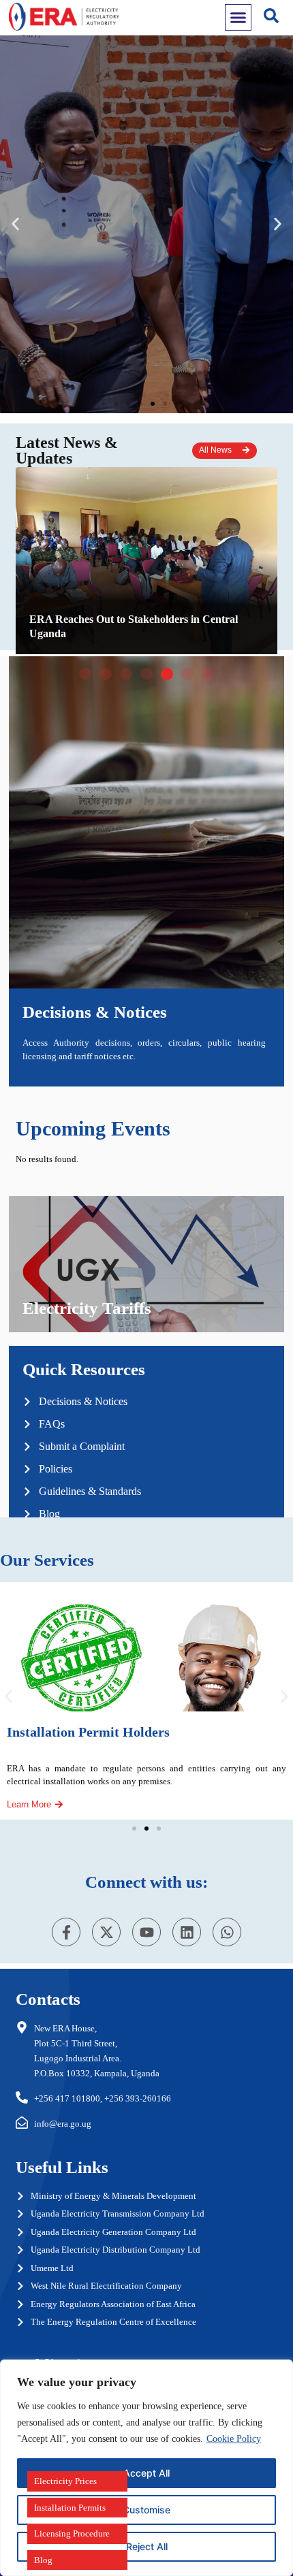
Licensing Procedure (72, 2533)
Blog (43, 2560)
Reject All (147, 2546)
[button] (104, 404)
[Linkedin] (187, 1932)
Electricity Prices (65, 2481)
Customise (146, 2510)
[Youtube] (146, 1932)
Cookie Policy (234, 2439)
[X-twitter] (106, 1932)
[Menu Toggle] (238, 17)
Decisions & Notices (95, 1012)
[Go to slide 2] (146, 1829)
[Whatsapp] (227, 1932)
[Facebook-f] (66, 1932)
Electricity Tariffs (87, 1308)
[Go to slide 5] (167, 674)
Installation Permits (70, 2508)
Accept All (146, 2473)
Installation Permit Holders (88, 1732)
